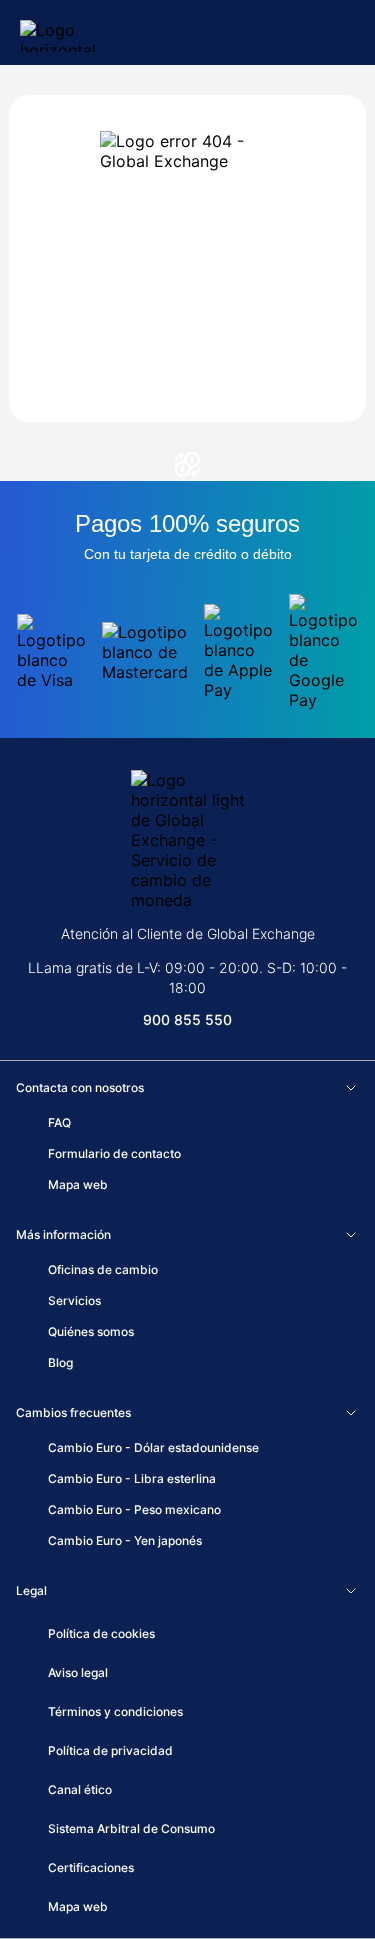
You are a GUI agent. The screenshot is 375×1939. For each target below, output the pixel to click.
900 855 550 (187, 1019)
